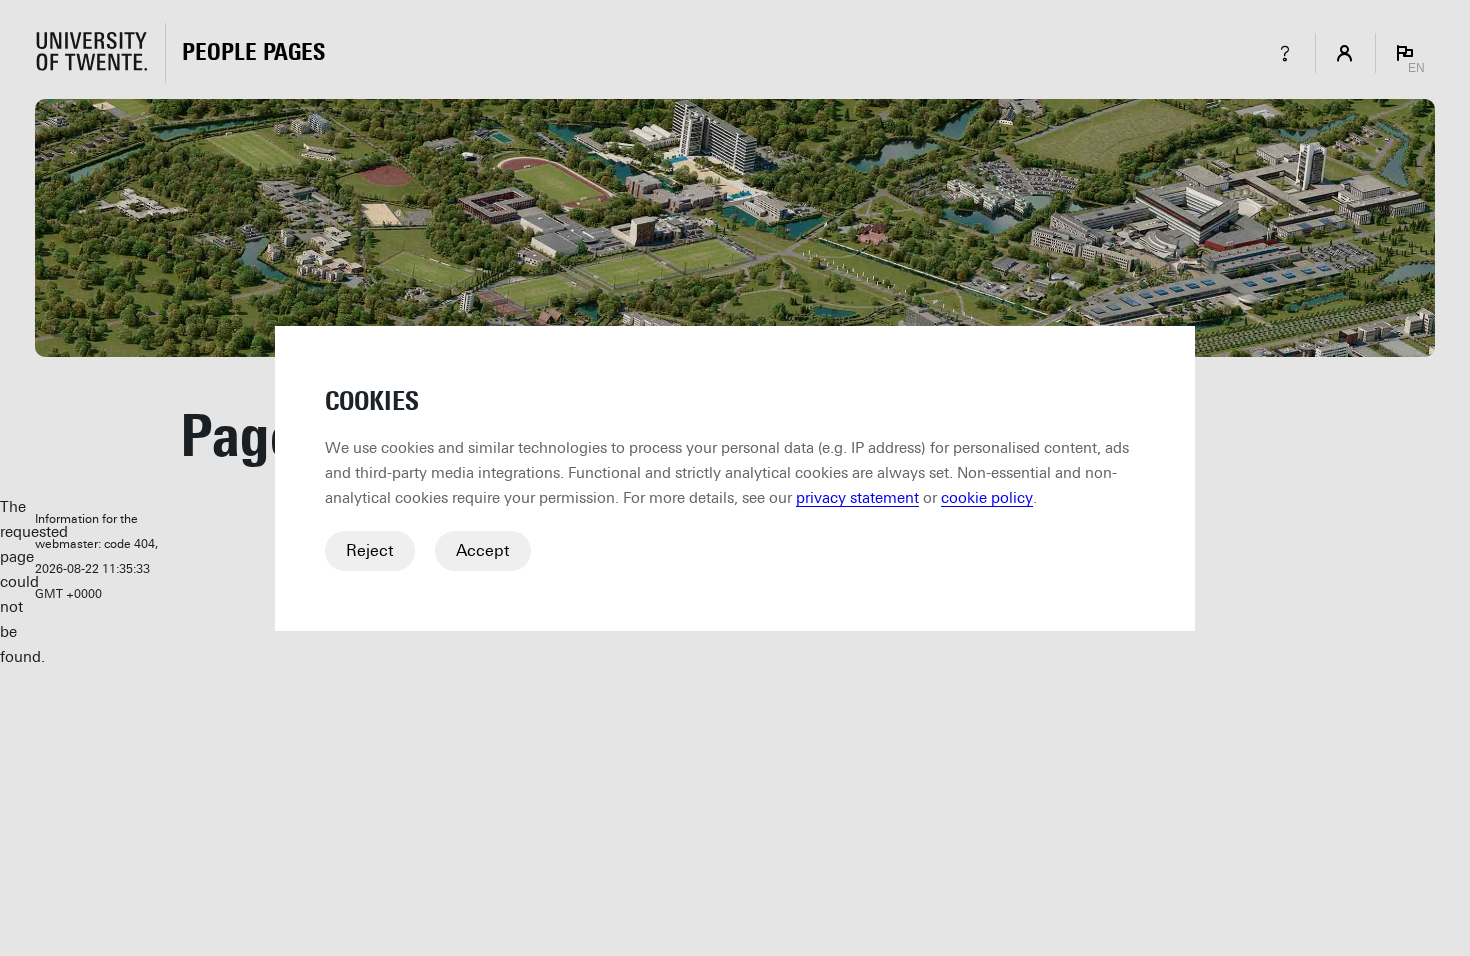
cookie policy (987, 498)
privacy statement (857, 498)
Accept (483, 550)
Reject (370, 550)
